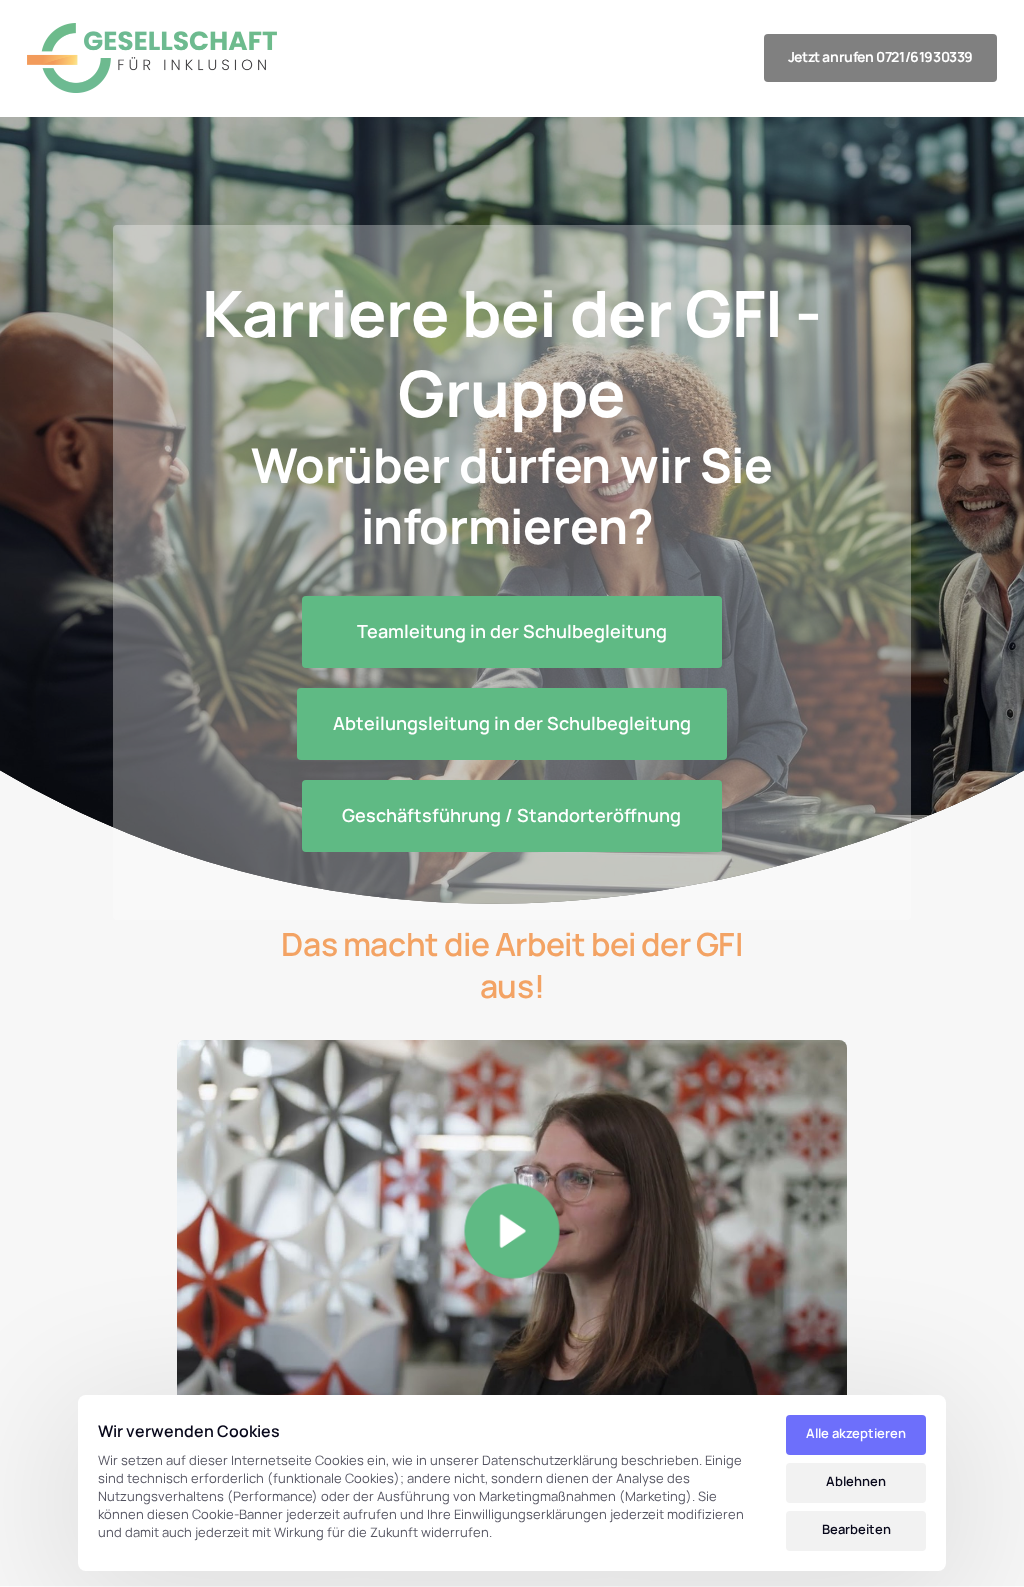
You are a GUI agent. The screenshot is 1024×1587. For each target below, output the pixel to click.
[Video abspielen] (512, 1231)
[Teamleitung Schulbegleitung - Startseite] (152, 58)
